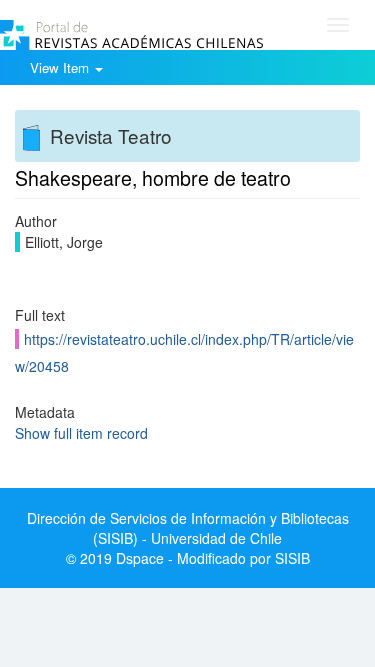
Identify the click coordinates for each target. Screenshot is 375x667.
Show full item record (81, 433)
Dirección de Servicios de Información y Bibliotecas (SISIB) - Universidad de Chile (188, 528)
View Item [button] (61, 67)
